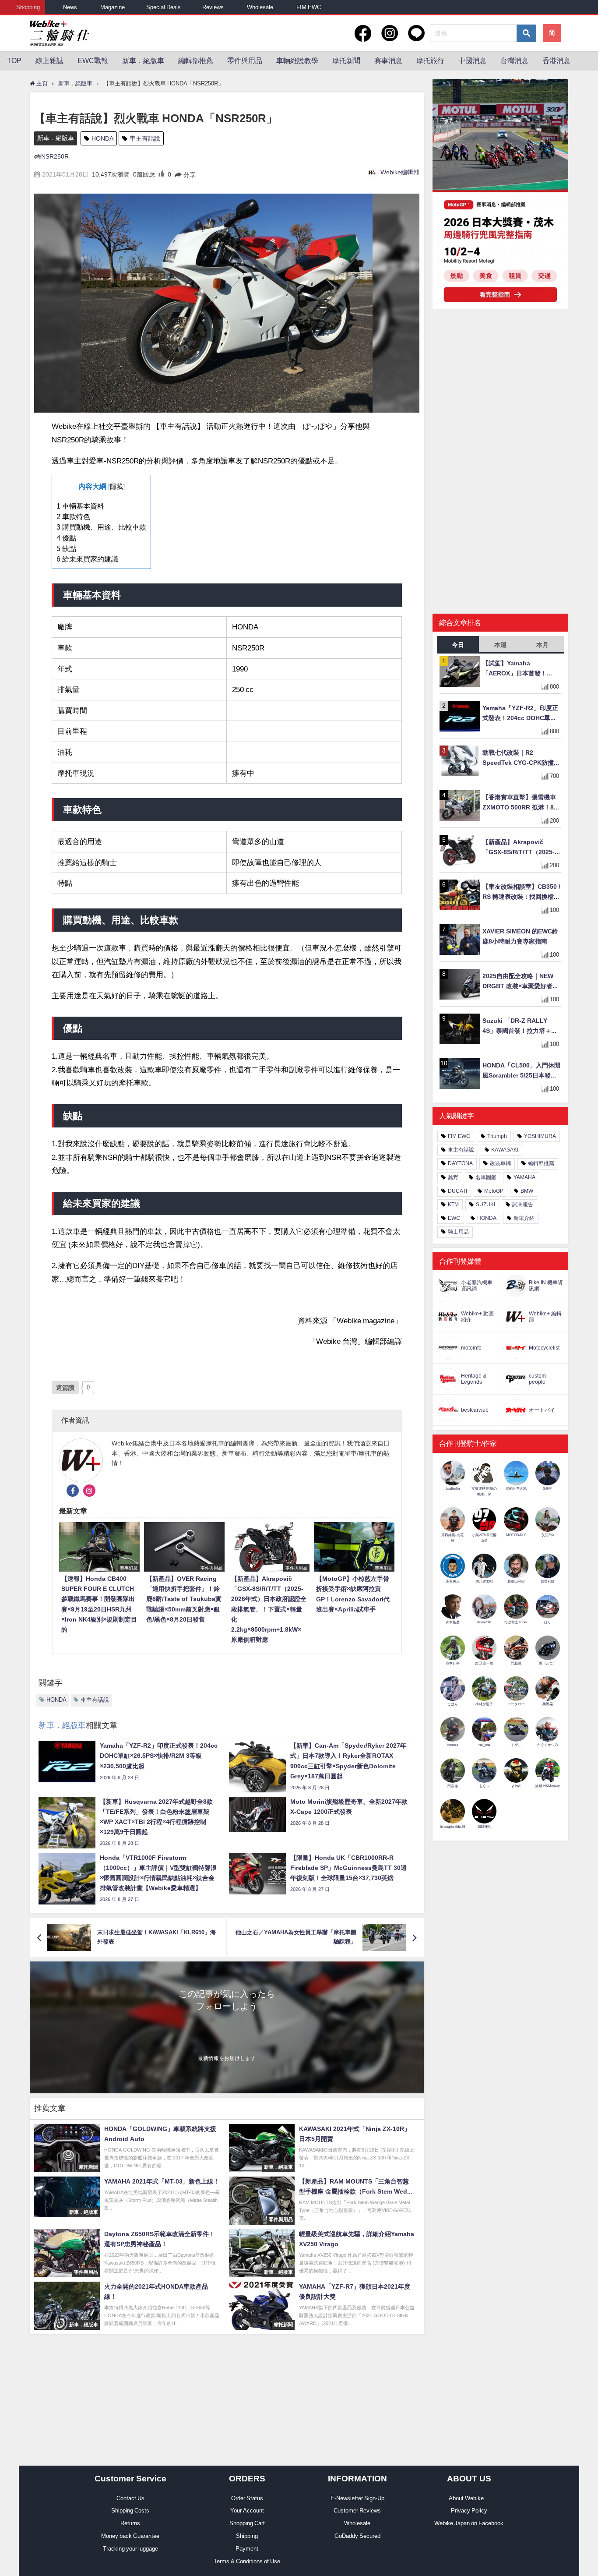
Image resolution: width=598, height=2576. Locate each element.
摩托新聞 (346, 60)
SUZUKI (485, 1205)
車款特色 (73, 516)
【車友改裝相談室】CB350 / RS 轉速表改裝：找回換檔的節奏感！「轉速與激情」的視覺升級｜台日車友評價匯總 (521, 892)
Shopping (28, 7)
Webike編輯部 (400, 172)
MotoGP (494, 1191)
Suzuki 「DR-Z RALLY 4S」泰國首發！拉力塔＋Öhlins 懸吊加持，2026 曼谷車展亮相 (519, 1027)
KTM (453, 1205)
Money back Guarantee (130, 2536)
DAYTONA (460, 1163)
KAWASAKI (505, 1150)
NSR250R (55, 156)
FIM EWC (309, 7)
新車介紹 (524, 1218)
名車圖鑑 (486, 1177)
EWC (454, 1218)
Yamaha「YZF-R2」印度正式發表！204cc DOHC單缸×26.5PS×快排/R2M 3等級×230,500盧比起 (520, 714)
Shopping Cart (247, 2523)
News (70, 7)
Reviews (213, 7)
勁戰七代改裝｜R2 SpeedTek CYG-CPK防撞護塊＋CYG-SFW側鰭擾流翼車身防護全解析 (521, 758)
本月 (542, 645)
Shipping (247, 2536)
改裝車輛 (500, 1163)
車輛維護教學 (297, 60)
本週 (500, 645)
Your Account (247, 2511)
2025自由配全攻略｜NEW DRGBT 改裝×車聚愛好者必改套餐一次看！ (521, 982)
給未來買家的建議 (87, 559)
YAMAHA (524, 1177)
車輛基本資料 (80, 506)
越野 (453, 1177)
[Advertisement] (500, 384)
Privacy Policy (469, 2511)
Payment (247, 2549)
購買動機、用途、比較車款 (101, 527)
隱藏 (116, 487)
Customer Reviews (357, 2511)
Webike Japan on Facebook (469, 2523)
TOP (14, 60)
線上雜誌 (49, 60)
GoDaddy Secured (357, 2536)
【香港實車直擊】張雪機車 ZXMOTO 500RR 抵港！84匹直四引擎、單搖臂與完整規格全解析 (520, 803)
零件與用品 (245, 60)
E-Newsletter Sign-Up (357, 2498)
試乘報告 (523, 1205)
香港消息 (556, 60)
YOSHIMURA (540, 1136)
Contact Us (130, 2498)
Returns (130, 2523)
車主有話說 (145, 138)
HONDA (102, 138)
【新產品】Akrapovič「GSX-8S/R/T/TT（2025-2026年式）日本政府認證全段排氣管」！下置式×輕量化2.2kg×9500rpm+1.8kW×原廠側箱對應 (521, 848)
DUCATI (457, 1191)
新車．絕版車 (143, 60)
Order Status (247, 2498)
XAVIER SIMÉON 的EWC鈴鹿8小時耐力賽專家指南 (520, 936)
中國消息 (472, 60)
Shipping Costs (130, 2511)
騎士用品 (458, 1232)
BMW (527, 1191)
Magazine (113, 7)
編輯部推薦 (196, 60)
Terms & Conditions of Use (247, 2561)
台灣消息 (514, 60)
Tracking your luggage (130, 2549)
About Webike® (469, 2498)
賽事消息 (388, 60)
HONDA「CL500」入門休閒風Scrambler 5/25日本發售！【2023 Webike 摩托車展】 (521, 1071)
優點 (66, 538)
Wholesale (260, 7)
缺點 (66, 548)
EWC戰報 (93, 60)
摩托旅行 (430, 60)
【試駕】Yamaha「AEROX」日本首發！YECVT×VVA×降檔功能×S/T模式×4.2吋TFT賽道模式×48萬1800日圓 (521, 669)
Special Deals (164, 7)
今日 (458, 645)
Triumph (497, 1136)
